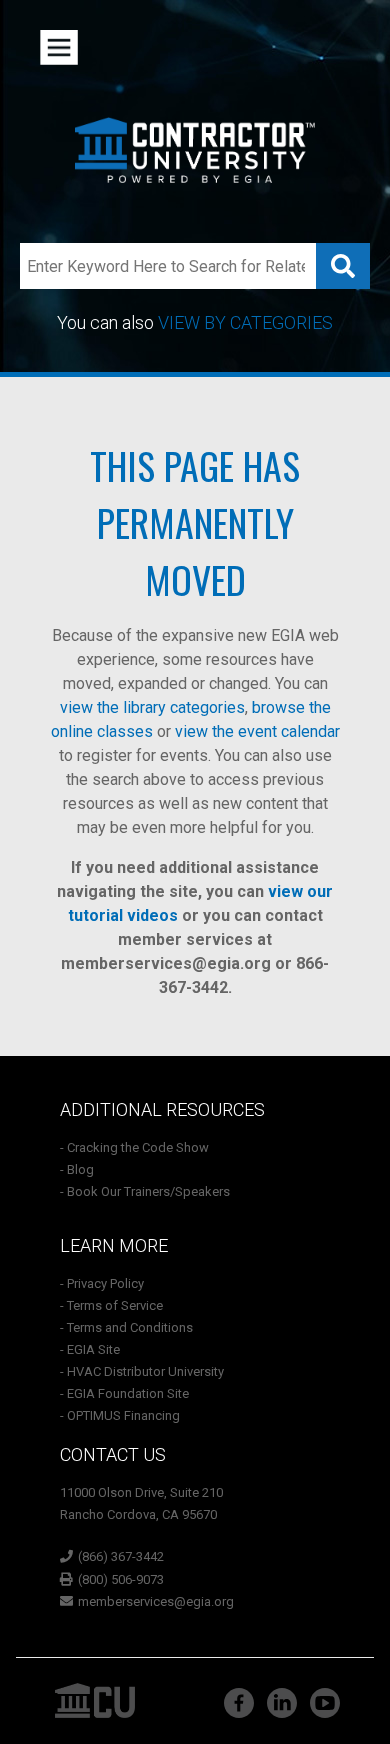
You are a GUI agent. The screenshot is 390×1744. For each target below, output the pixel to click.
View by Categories (245, 322)
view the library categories (152, 707)
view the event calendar (257, 731)
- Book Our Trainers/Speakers (145, 1191)
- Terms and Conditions (126, 1327)
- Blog (77, 1169)
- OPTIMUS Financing (120, 1415)
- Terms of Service (111, 1305)
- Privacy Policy (102, 1283)
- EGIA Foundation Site (124, 1393)
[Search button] (343, 266)
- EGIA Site (90, 1349)
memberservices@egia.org (166, 963)
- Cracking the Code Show (134, 1147)
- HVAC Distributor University (142, 1371)
